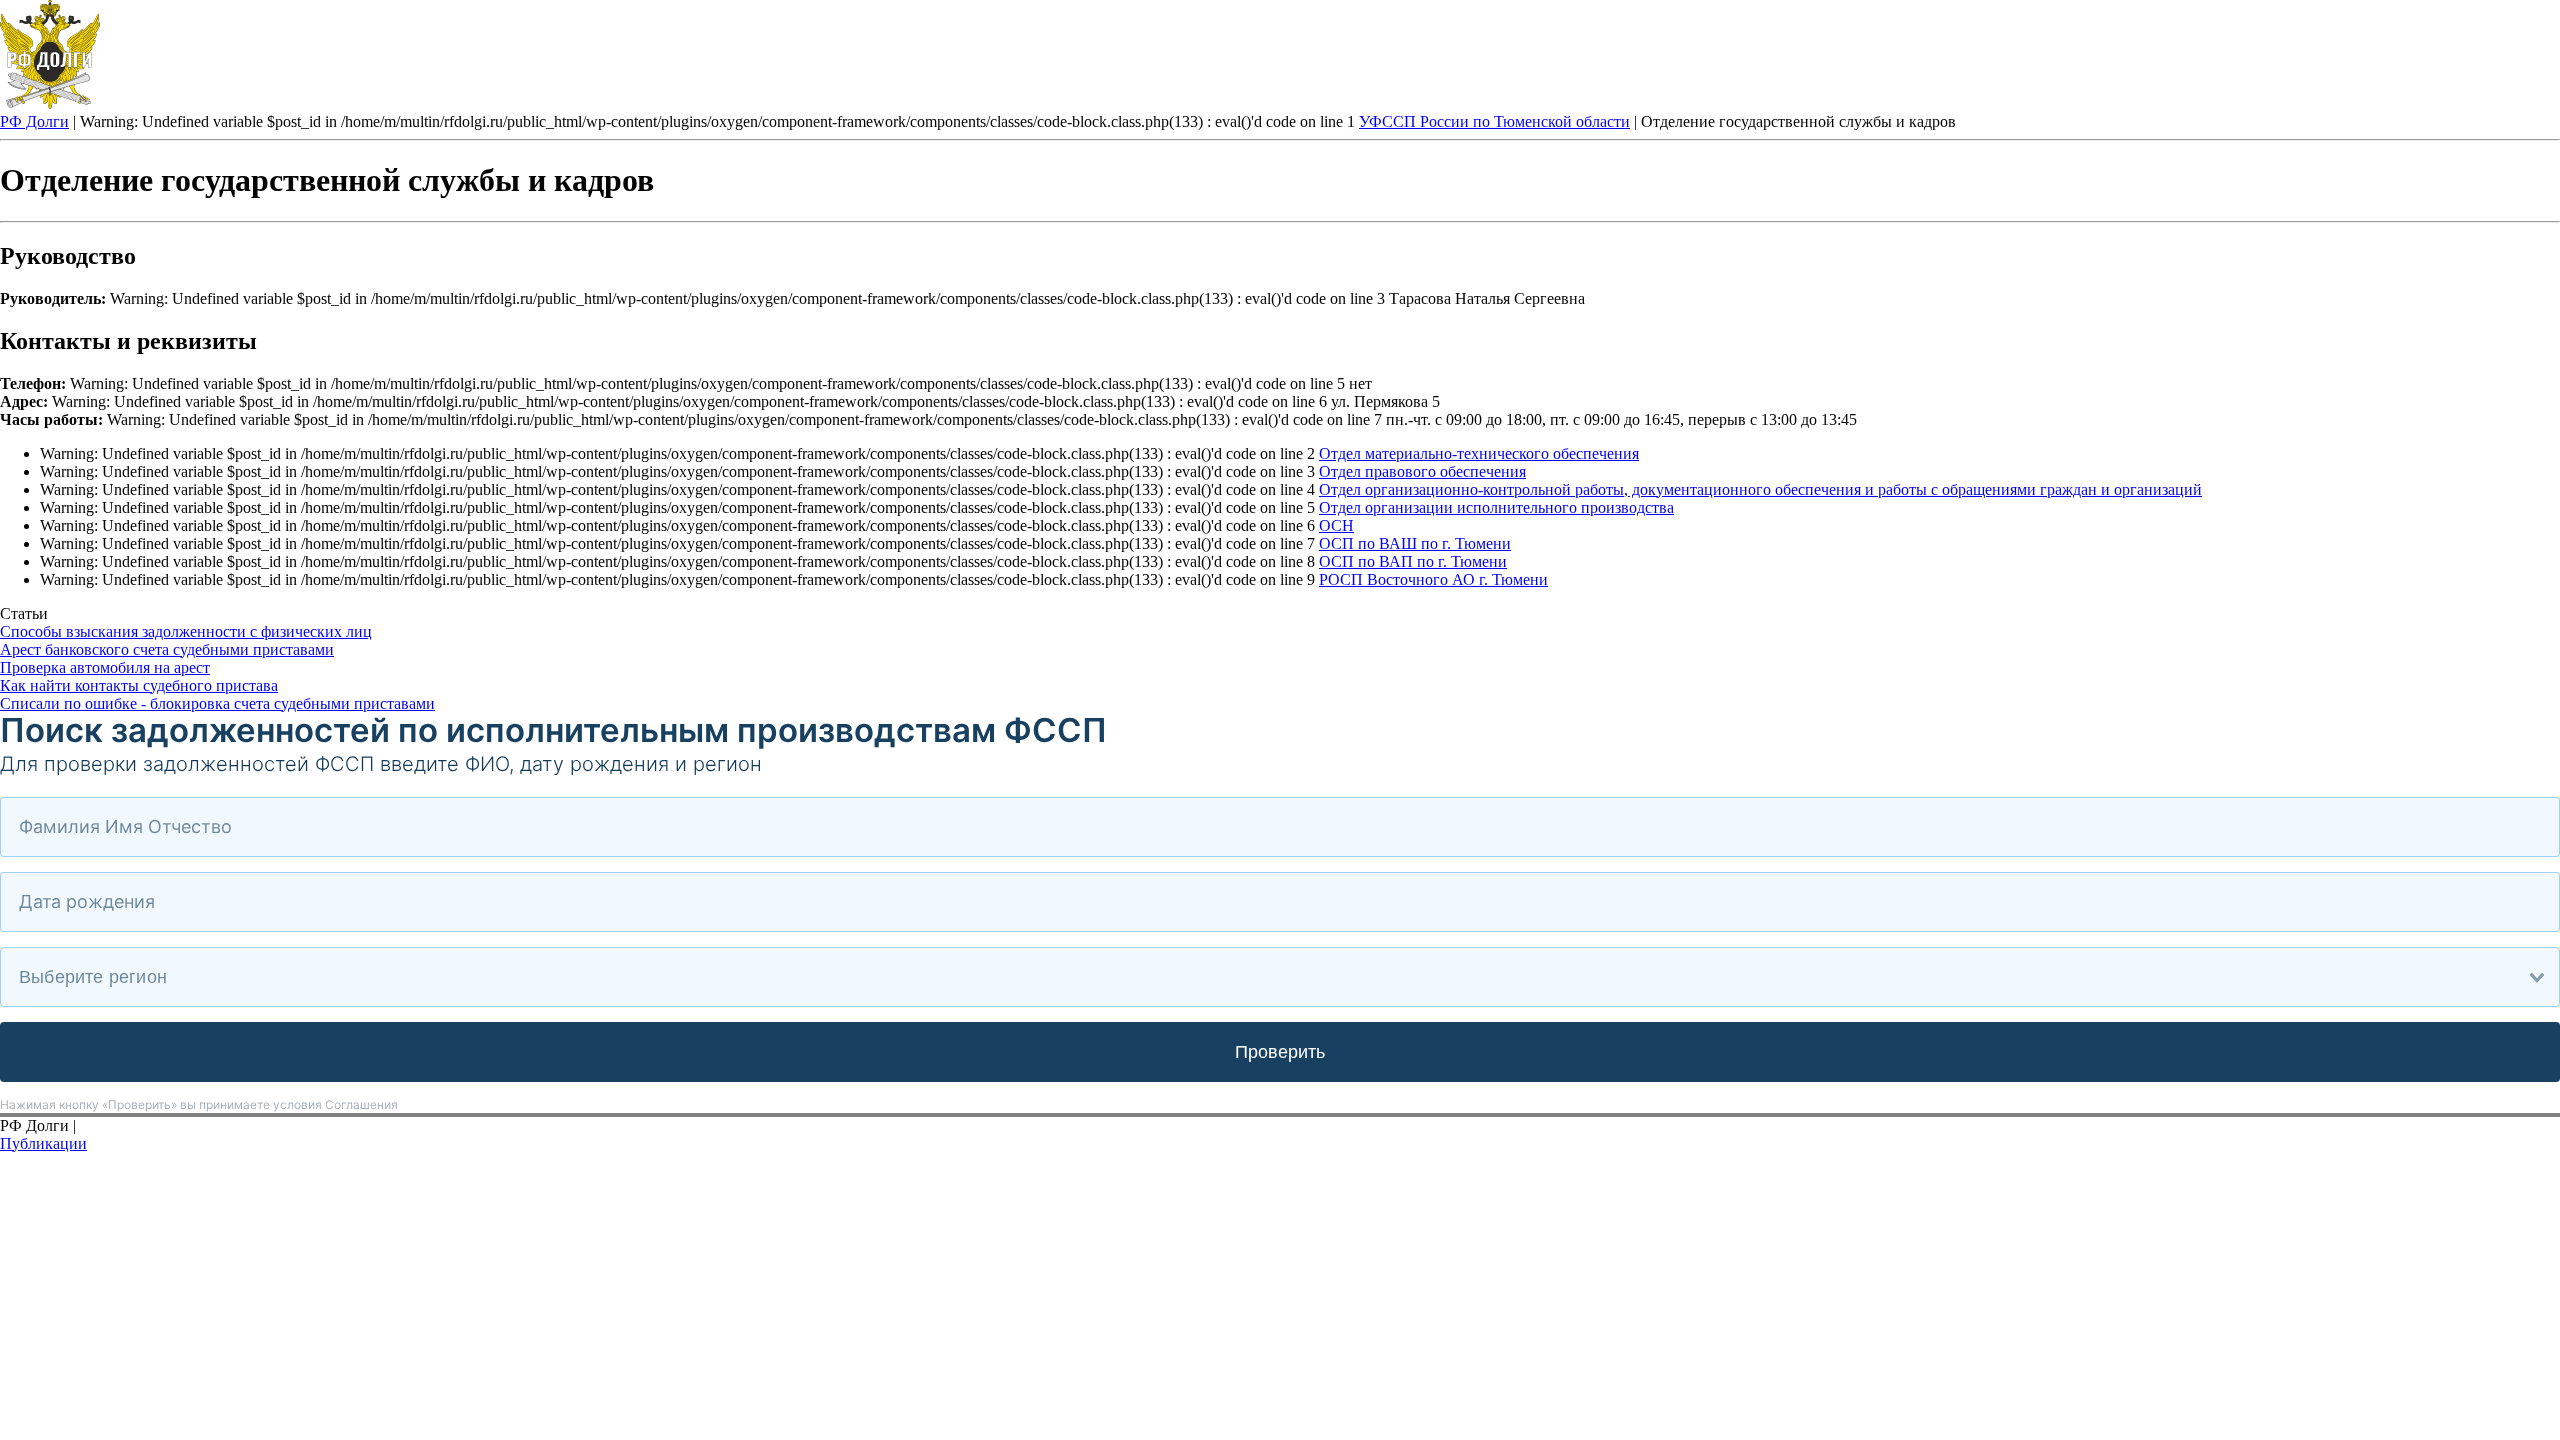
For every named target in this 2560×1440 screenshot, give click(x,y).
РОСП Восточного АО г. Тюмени (1433, 579)
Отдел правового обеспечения (1422, 471)
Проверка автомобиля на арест (105, 667)
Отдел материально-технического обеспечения (1479, 453)
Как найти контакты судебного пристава (139, 685)
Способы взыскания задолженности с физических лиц (186, 631)
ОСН (1336, 525)
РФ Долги (34, 121)
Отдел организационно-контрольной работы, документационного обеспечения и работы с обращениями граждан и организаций (1760, 489)
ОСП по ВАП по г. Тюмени (1413, 561)
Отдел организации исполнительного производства (1496, 507)
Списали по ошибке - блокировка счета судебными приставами (217, 703)
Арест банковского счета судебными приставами (167, 649)
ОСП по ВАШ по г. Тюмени (1415, 543)
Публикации (43, 1143)
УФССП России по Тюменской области (1494, 121)
